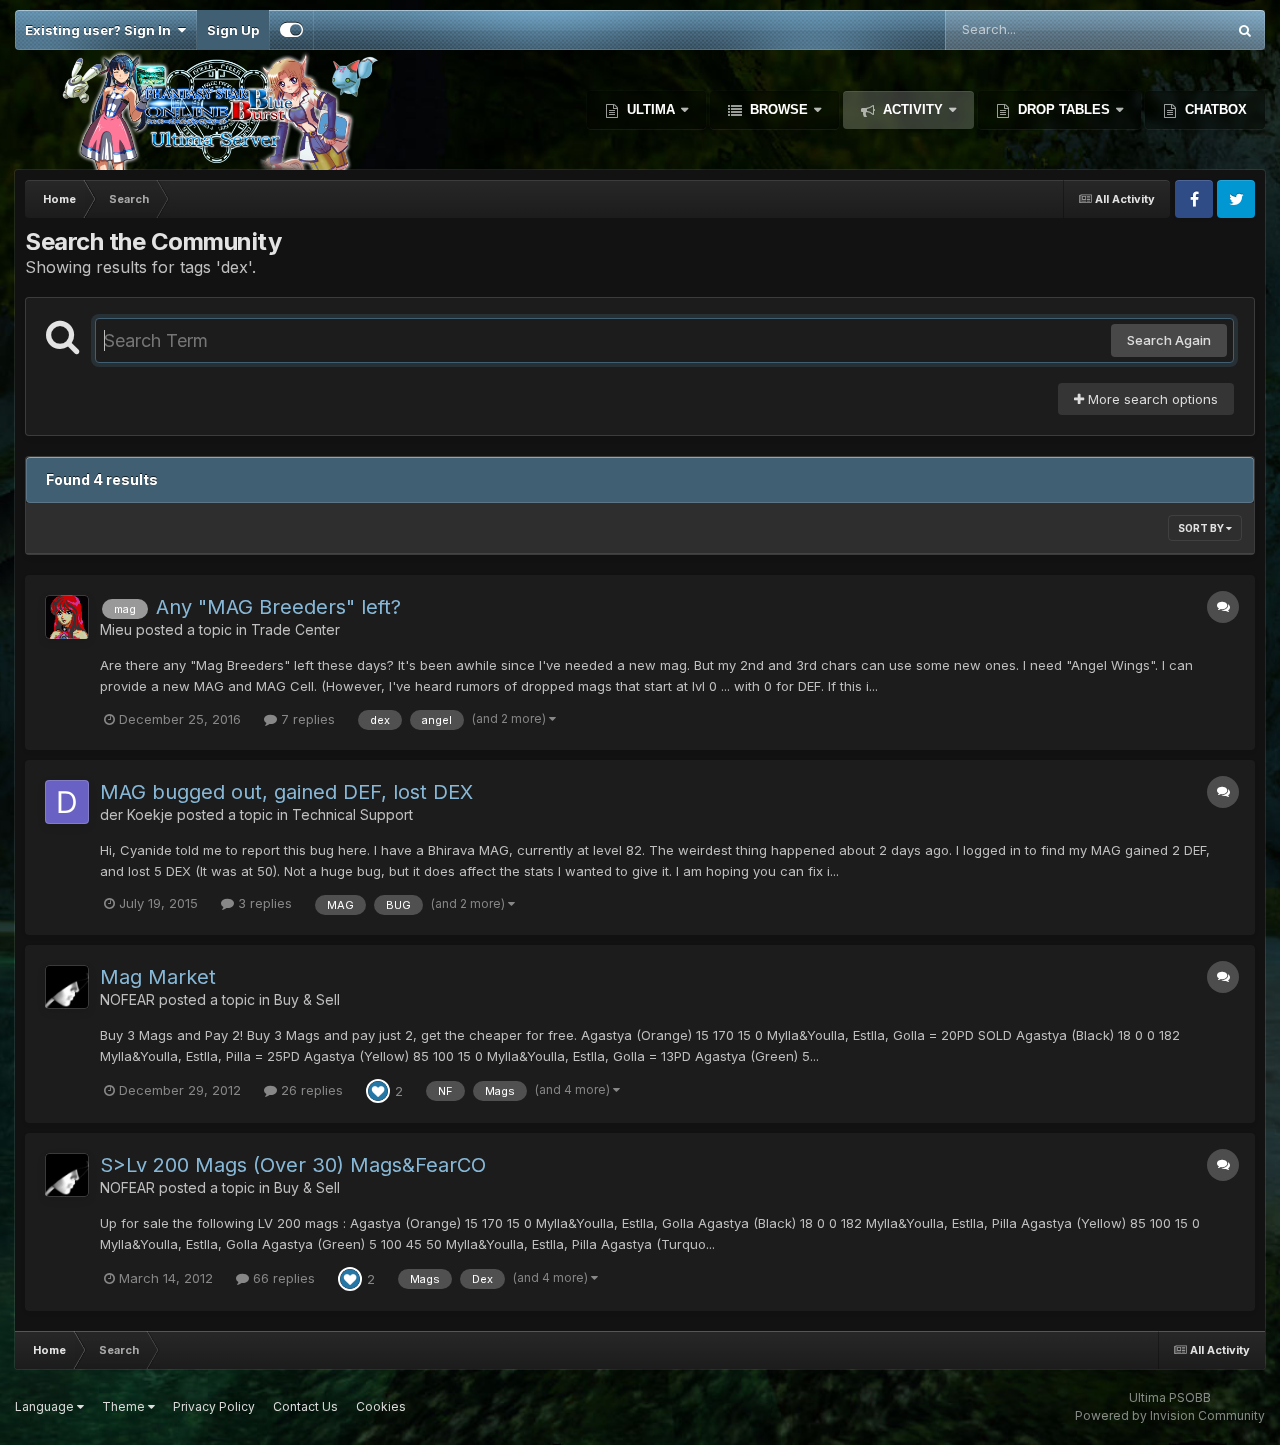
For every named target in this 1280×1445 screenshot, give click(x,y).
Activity (913, 109)
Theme (125, 1406)
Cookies (381, 1406)
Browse (779, 109)
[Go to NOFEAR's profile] (67, 987)
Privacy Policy (214, 1406)
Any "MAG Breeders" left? (278, 607)
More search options (1151, 399)
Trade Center (295, 629)
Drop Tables (1064, 109)
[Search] (1245, 30)
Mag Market (158, 977)
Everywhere (1163, 29)
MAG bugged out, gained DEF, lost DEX (286, 792)
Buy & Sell (307, 999)
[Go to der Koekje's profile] (67, 802)
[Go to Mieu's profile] (67, 617)
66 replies (282, 1278)
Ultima (651, 109)
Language (46, 1406)
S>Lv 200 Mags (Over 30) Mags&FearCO (293, 1165)
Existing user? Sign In (101, 30)
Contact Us (305, 1406)
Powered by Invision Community (1170, 1415)
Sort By (1202, 528)
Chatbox (1214, 109)
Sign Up (233, 30)
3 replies (263, 903)
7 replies (306, 719)
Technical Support (352, 814)
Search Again (1169, 340)
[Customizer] (291, 30)
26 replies (310, 1090)
